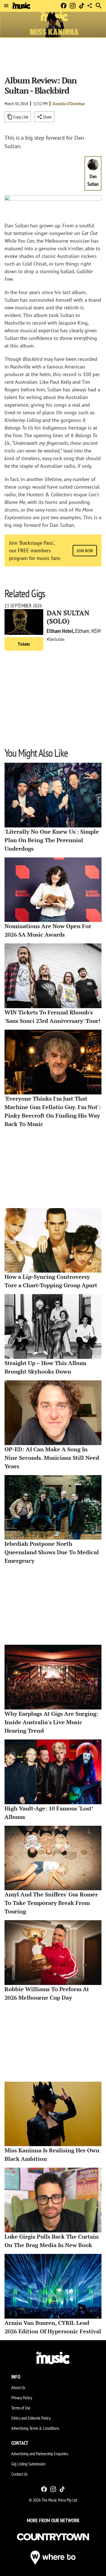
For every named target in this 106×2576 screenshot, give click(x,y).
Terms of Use (21, 2408)
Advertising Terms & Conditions (35, 2428)
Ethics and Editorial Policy (31, 2418)
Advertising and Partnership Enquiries (40, 2454)
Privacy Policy (22, 2398)
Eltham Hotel (60, 631)
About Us (18, 2387)
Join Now (85, 551)
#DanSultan (56, 639)
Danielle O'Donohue (69, 104)
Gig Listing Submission (28, 2464)
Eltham (82, 631)
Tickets (24, 644)
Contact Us (19, 2474)
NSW (96, 631)
